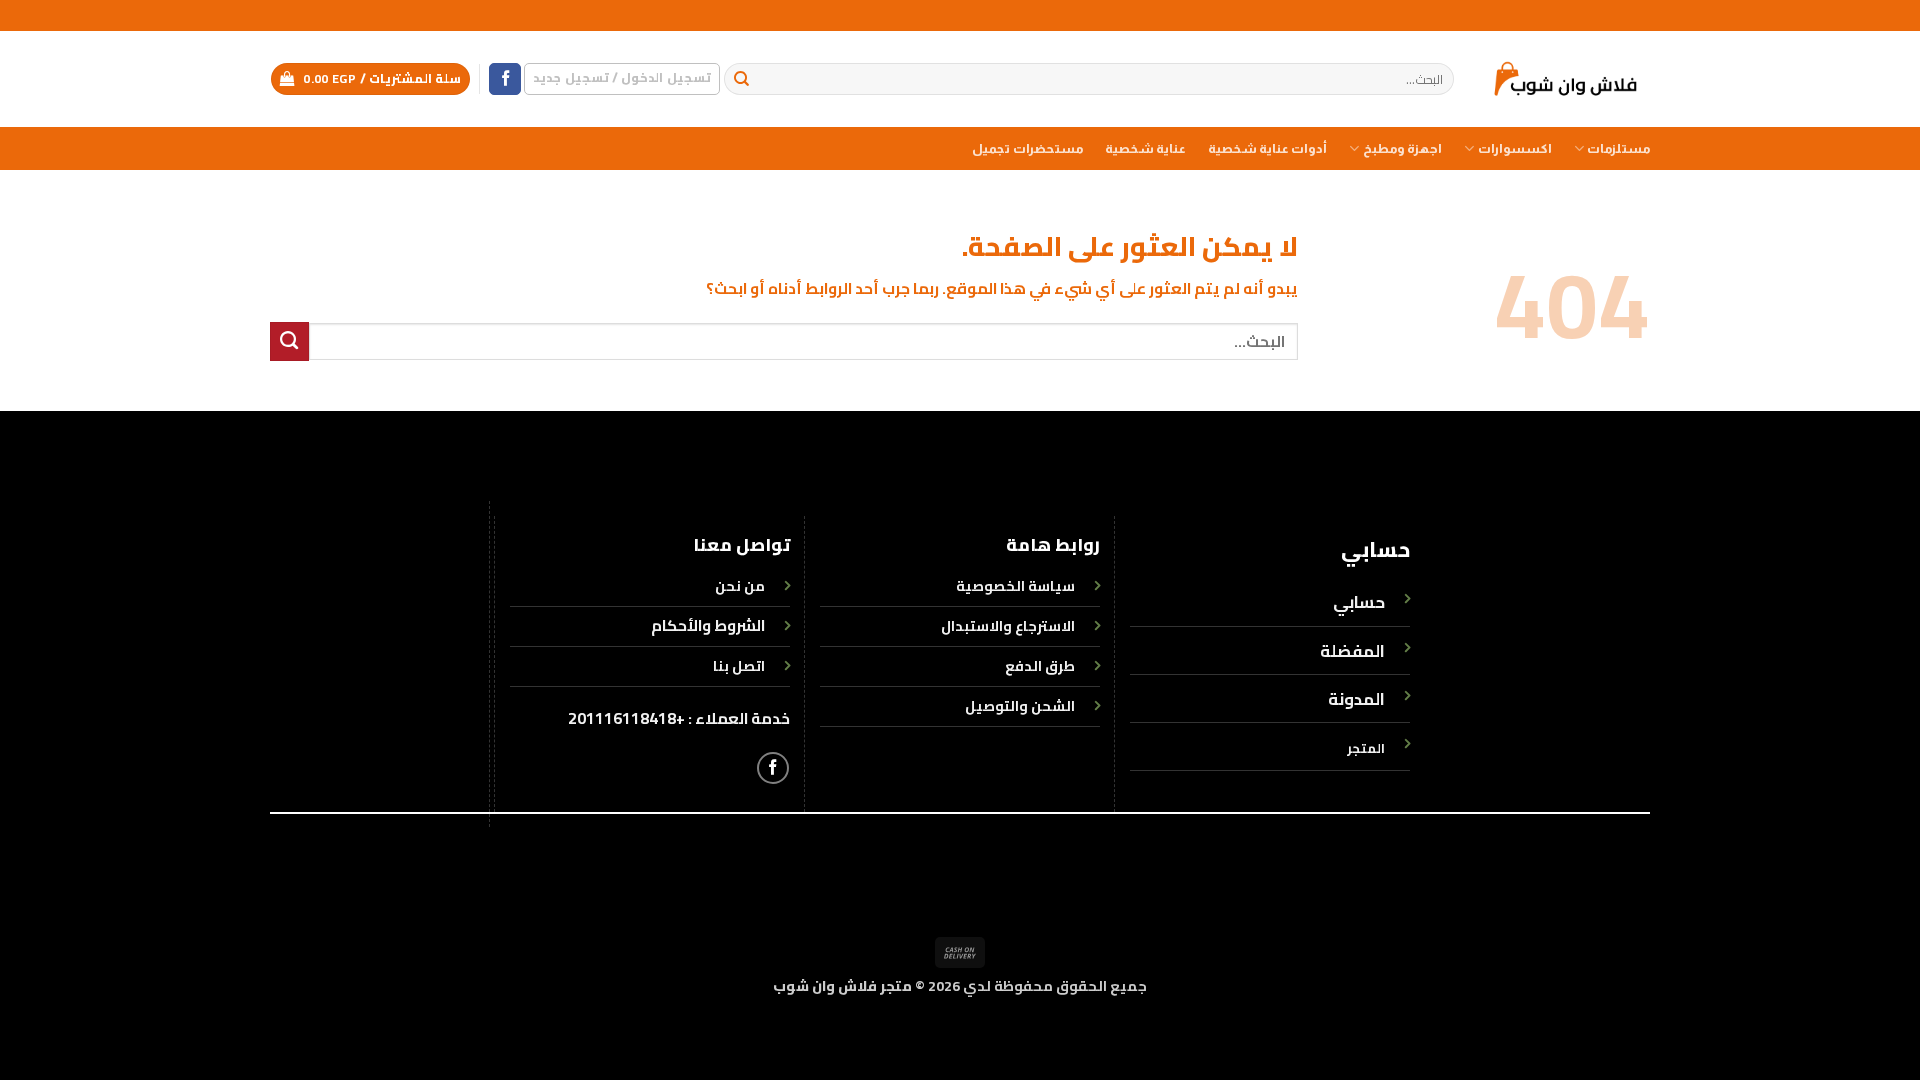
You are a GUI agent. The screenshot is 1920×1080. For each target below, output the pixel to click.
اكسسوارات (1514, 149)
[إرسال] (741, 79)
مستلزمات (1618, 149)
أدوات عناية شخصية (1268, 149)
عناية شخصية (1145, 149)
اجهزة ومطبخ (1402, 149)
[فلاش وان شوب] (1567, 78)
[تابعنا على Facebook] (505, 79)
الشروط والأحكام (708, 625)
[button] (622, 78)
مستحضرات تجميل (1027, 149)
